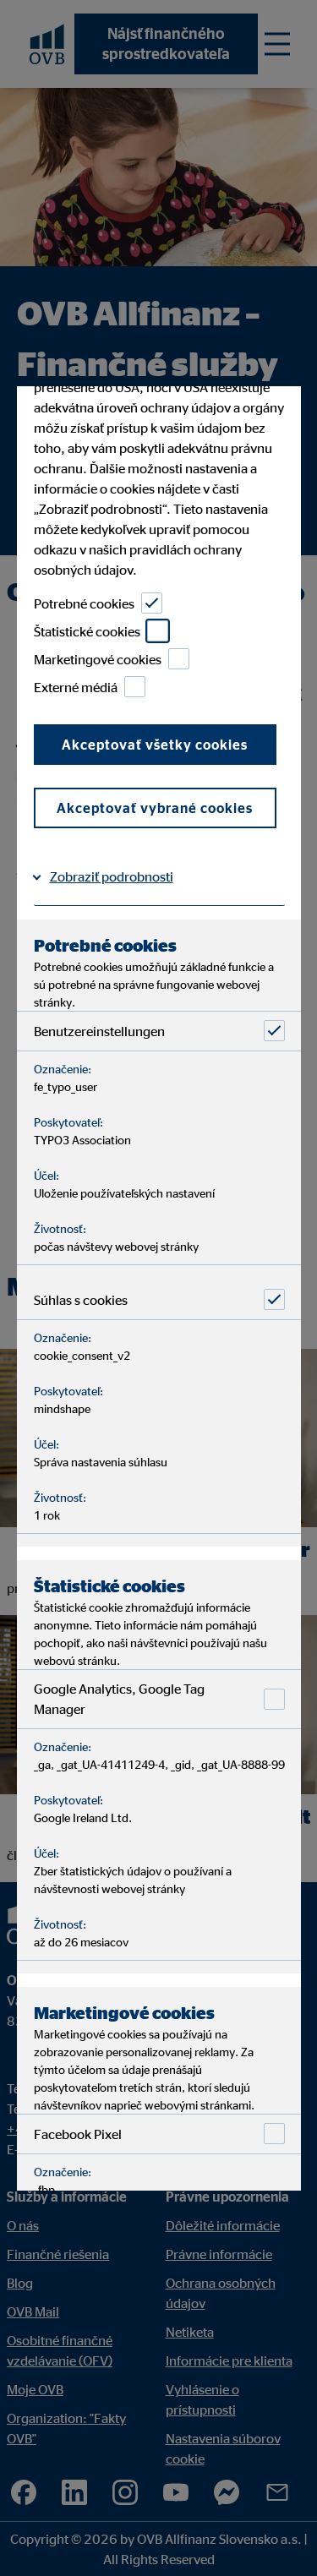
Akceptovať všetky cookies (155, 745)
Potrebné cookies (83, 603)
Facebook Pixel (77, 2134)
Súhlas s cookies (80, 1300)
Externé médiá (75, 687)
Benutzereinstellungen (98, 1031)
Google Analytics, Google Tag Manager (118, 1699)
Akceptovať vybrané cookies (155, 808)
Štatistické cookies (86, 631)
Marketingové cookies (97, 659)
